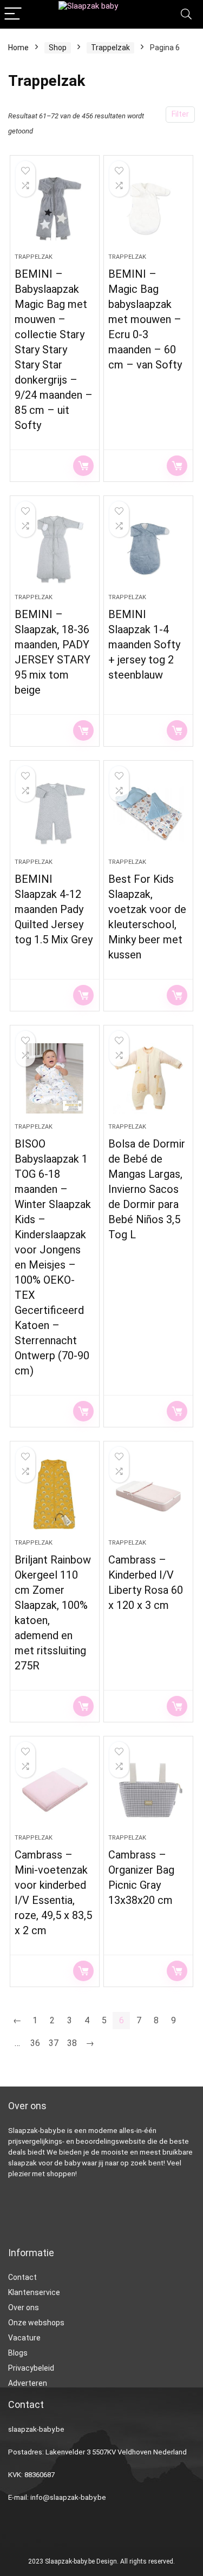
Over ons (24, 2307)
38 (72, 2043)
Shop (58, 48)
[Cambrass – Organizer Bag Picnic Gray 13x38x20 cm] (148, 1789)
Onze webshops (36, 2323)
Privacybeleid (31, 2368)
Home (18, 48)
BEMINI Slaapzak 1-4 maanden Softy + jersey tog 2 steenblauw (144, 645)
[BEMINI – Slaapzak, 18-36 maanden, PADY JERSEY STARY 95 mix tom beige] (55, 549)
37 (54, 2043)
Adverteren (28, 2383)
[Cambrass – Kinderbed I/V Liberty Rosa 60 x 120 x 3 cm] (148, 1494)
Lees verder (83, 466)
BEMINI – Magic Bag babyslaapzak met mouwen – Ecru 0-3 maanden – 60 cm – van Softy (145, 319)
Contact (22, 2277)
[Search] (186, 14)
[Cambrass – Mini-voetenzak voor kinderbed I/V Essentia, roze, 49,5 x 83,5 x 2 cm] (55, 1789)
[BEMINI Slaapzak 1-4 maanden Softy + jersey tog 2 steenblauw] (148, 549)
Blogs (18, 2353)
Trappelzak (110, 48)
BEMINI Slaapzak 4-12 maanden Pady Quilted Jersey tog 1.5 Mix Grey (54, 909)
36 (35, 2043)
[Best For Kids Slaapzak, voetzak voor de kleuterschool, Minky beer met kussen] (148, 814)
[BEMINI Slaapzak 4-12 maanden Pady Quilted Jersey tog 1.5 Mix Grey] (55, 814)
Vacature (24, 2338)
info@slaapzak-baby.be (68, 2497)
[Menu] (13, 14)
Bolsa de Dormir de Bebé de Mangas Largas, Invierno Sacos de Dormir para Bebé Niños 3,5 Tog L (147, 1189)
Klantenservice (34, 2292)
